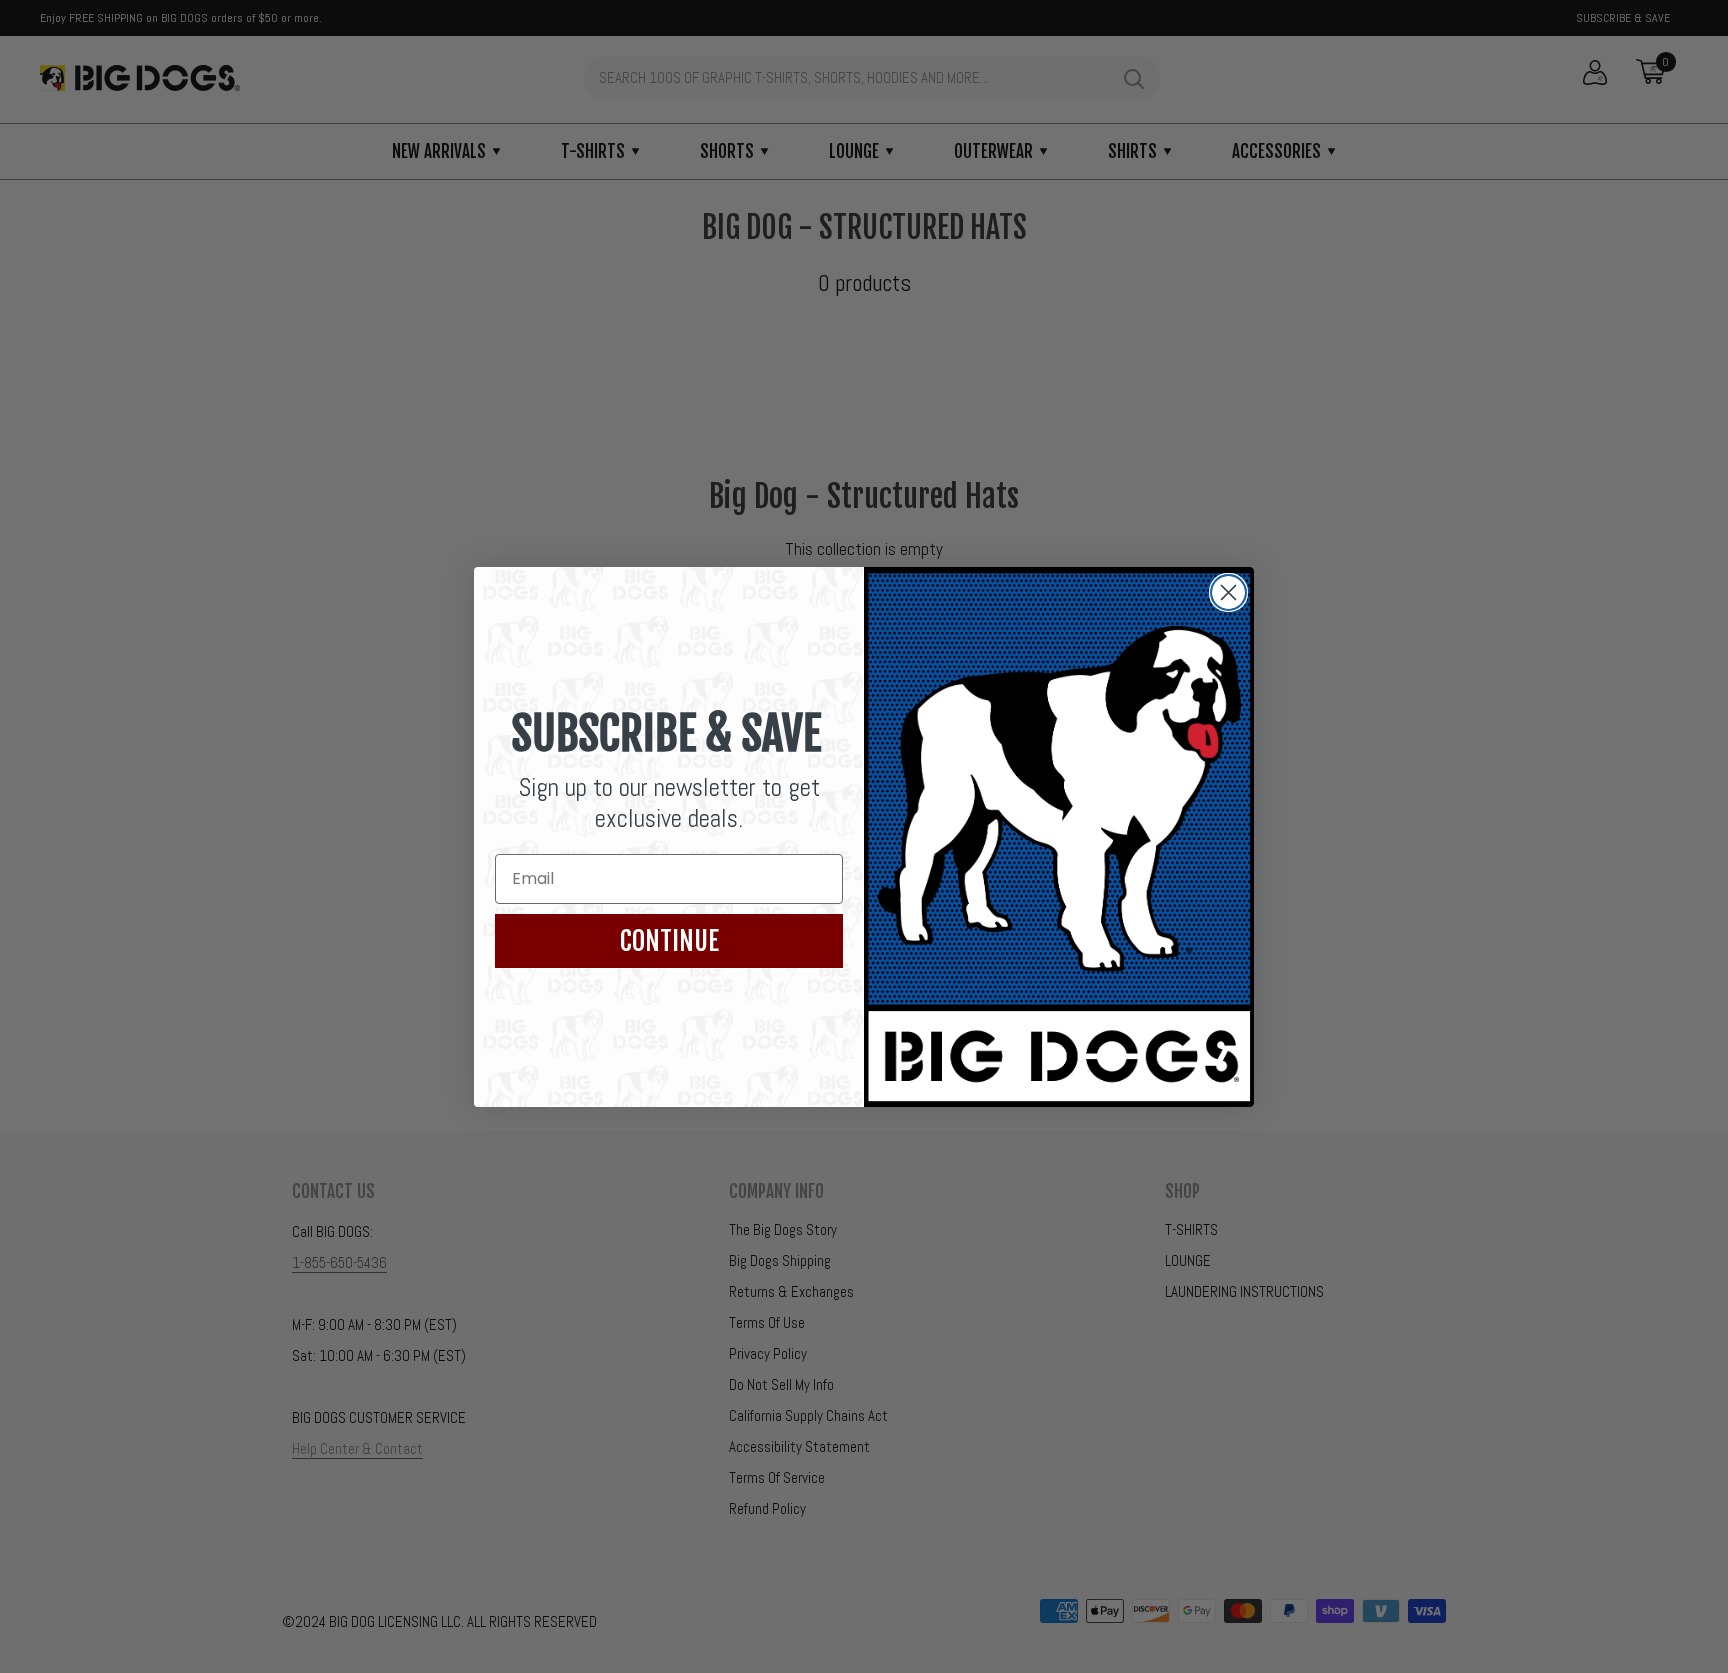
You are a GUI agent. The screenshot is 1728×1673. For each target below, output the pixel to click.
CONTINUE (669, 941)
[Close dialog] (1228, 592)
